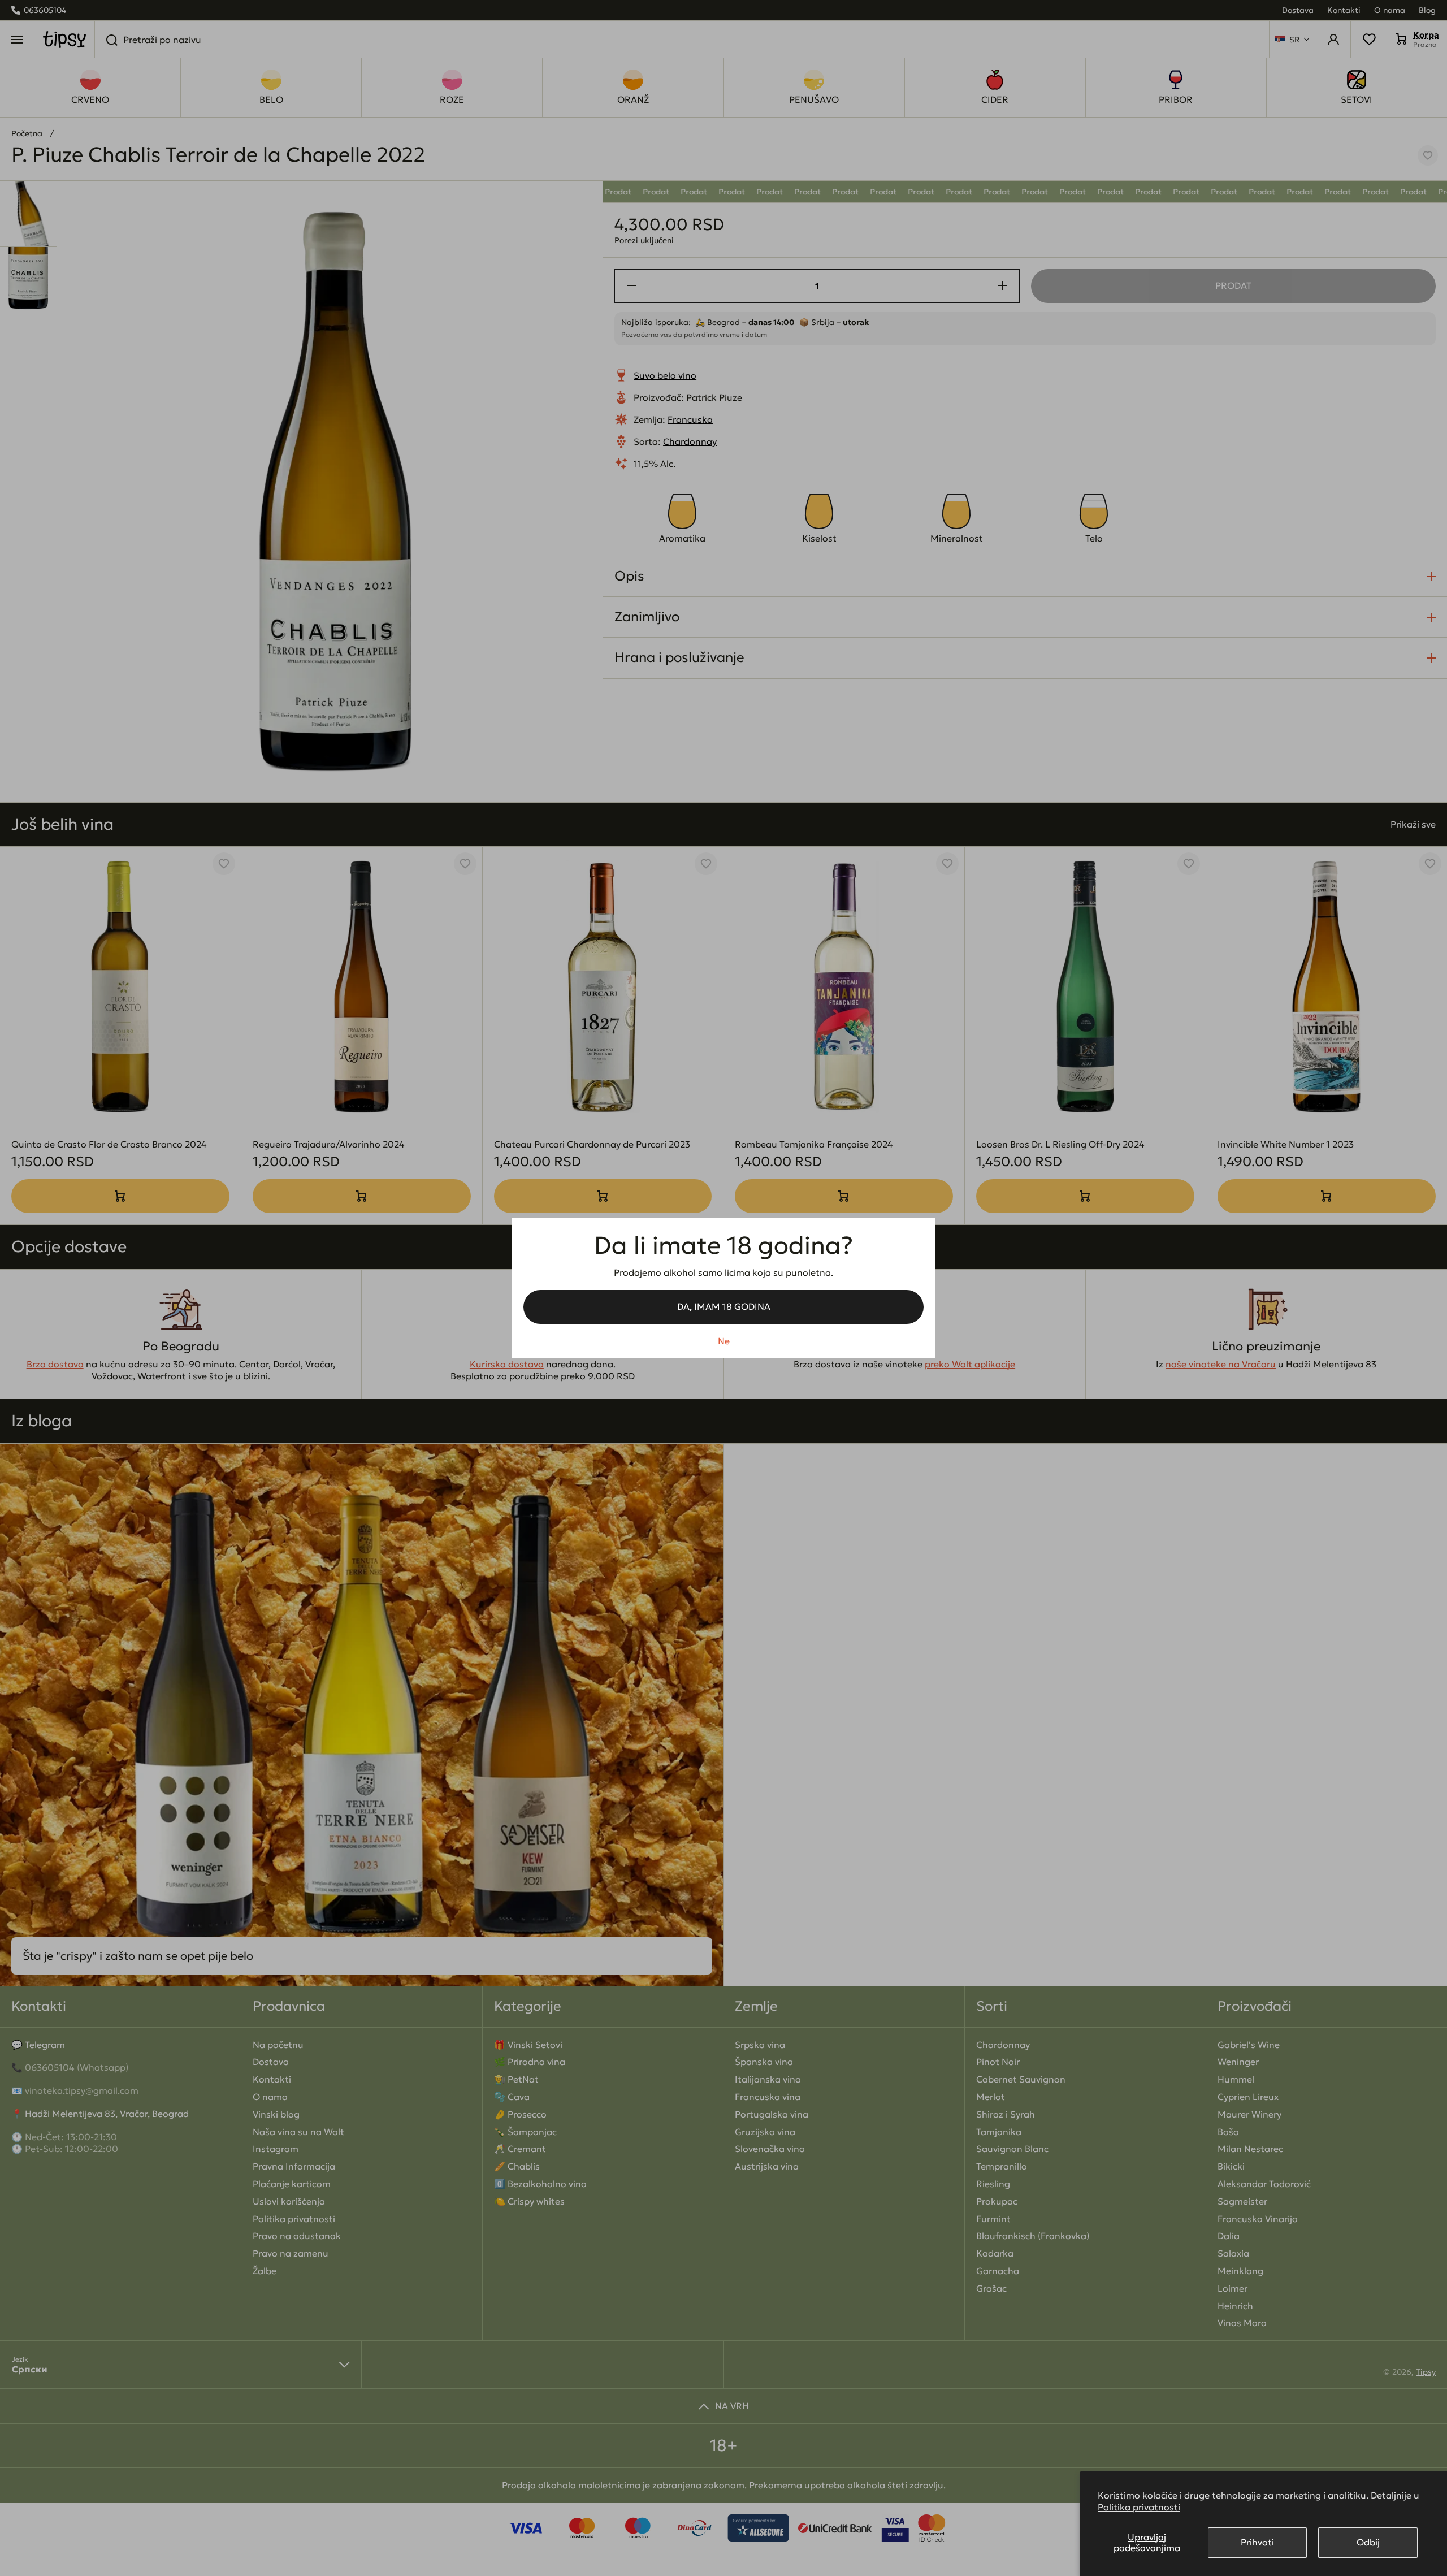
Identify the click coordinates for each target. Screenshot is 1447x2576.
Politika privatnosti (1139, 2507)
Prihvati (1257, 2542)
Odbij (1368, 2542)
